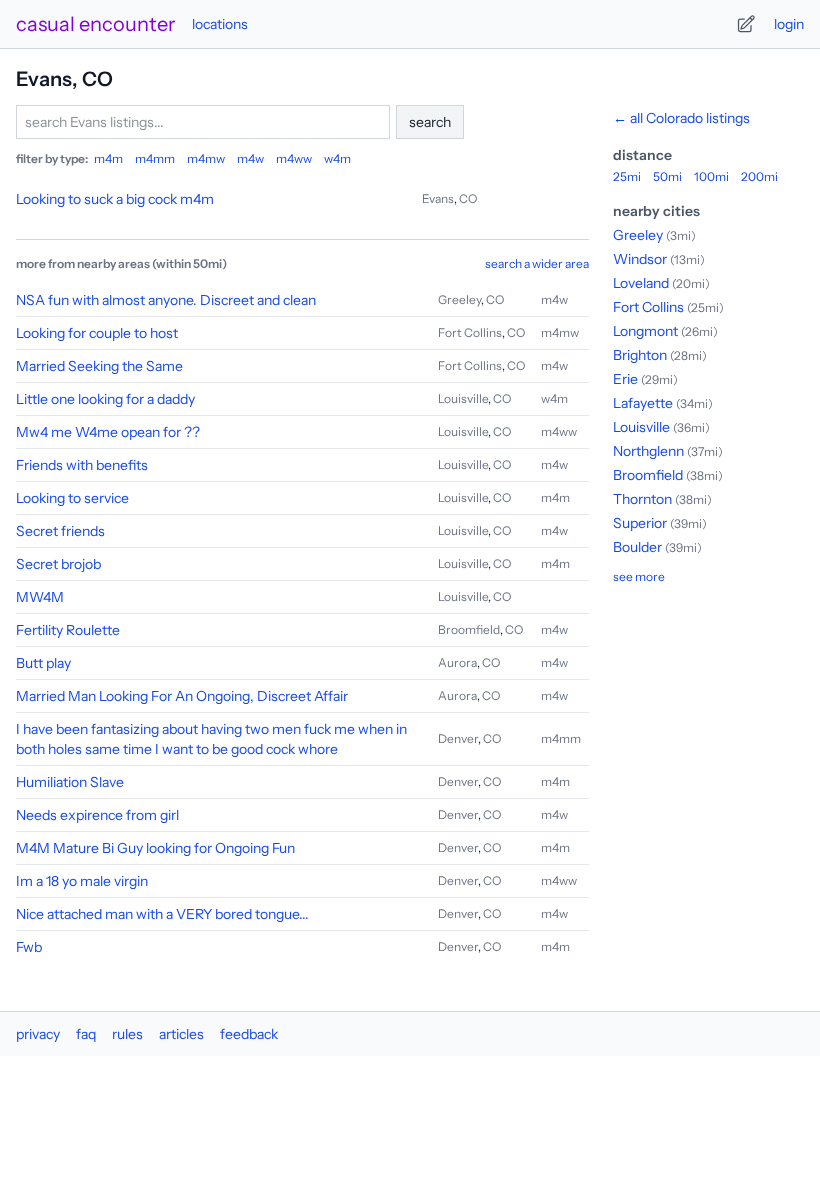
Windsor (640, 259)
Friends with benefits (82, 465)
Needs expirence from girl (97, 815)
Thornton (642, 499)
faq (86, 1034)
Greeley (459, 299)
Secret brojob (58, 564)
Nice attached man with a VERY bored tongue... (162, 914)
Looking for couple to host (97, 333)
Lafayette (643, 403)
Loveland (641, 283)
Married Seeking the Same (99, 366)
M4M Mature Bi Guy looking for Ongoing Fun (155, 848)
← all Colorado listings (681, 118)
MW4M (40, 597)
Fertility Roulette (68, 630)
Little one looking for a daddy (105, 399)
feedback (249, 1034)
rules (127, 1034)
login (789, 24)
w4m (337, 158)
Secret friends (60, 531)
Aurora (457, 662)
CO (468, 198)
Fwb (29, 947)
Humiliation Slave (70, 782)
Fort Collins (470, 332)
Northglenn (648, 451)
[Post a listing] (746, 24)
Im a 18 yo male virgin (82, 881)
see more (639, 576)
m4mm (155, 158)
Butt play (43, 663)
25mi (627, 176)
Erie (625, 379)
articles (181, 1034)
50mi (667, 176)
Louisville (463, 398)
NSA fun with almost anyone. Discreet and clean (166, 300)
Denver (458, 738)
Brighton (640, 355)
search (430, 122)
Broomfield (469, 629)
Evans (438, 198)
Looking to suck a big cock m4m (115, 199)
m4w (250, 158)
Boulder (637, 547)
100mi (711, 176)
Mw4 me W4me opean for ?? (108, 432)
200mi (759, 176)
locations (220, 24)
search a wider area (537, 263)
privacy (38, 1034)
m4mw (206, 158)
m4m (108, 158)
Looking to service (72, 498)
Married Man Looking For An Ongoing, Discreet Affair (182, 696)
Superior (640, 523)
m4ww (294, 158)
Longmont (645, 331)
